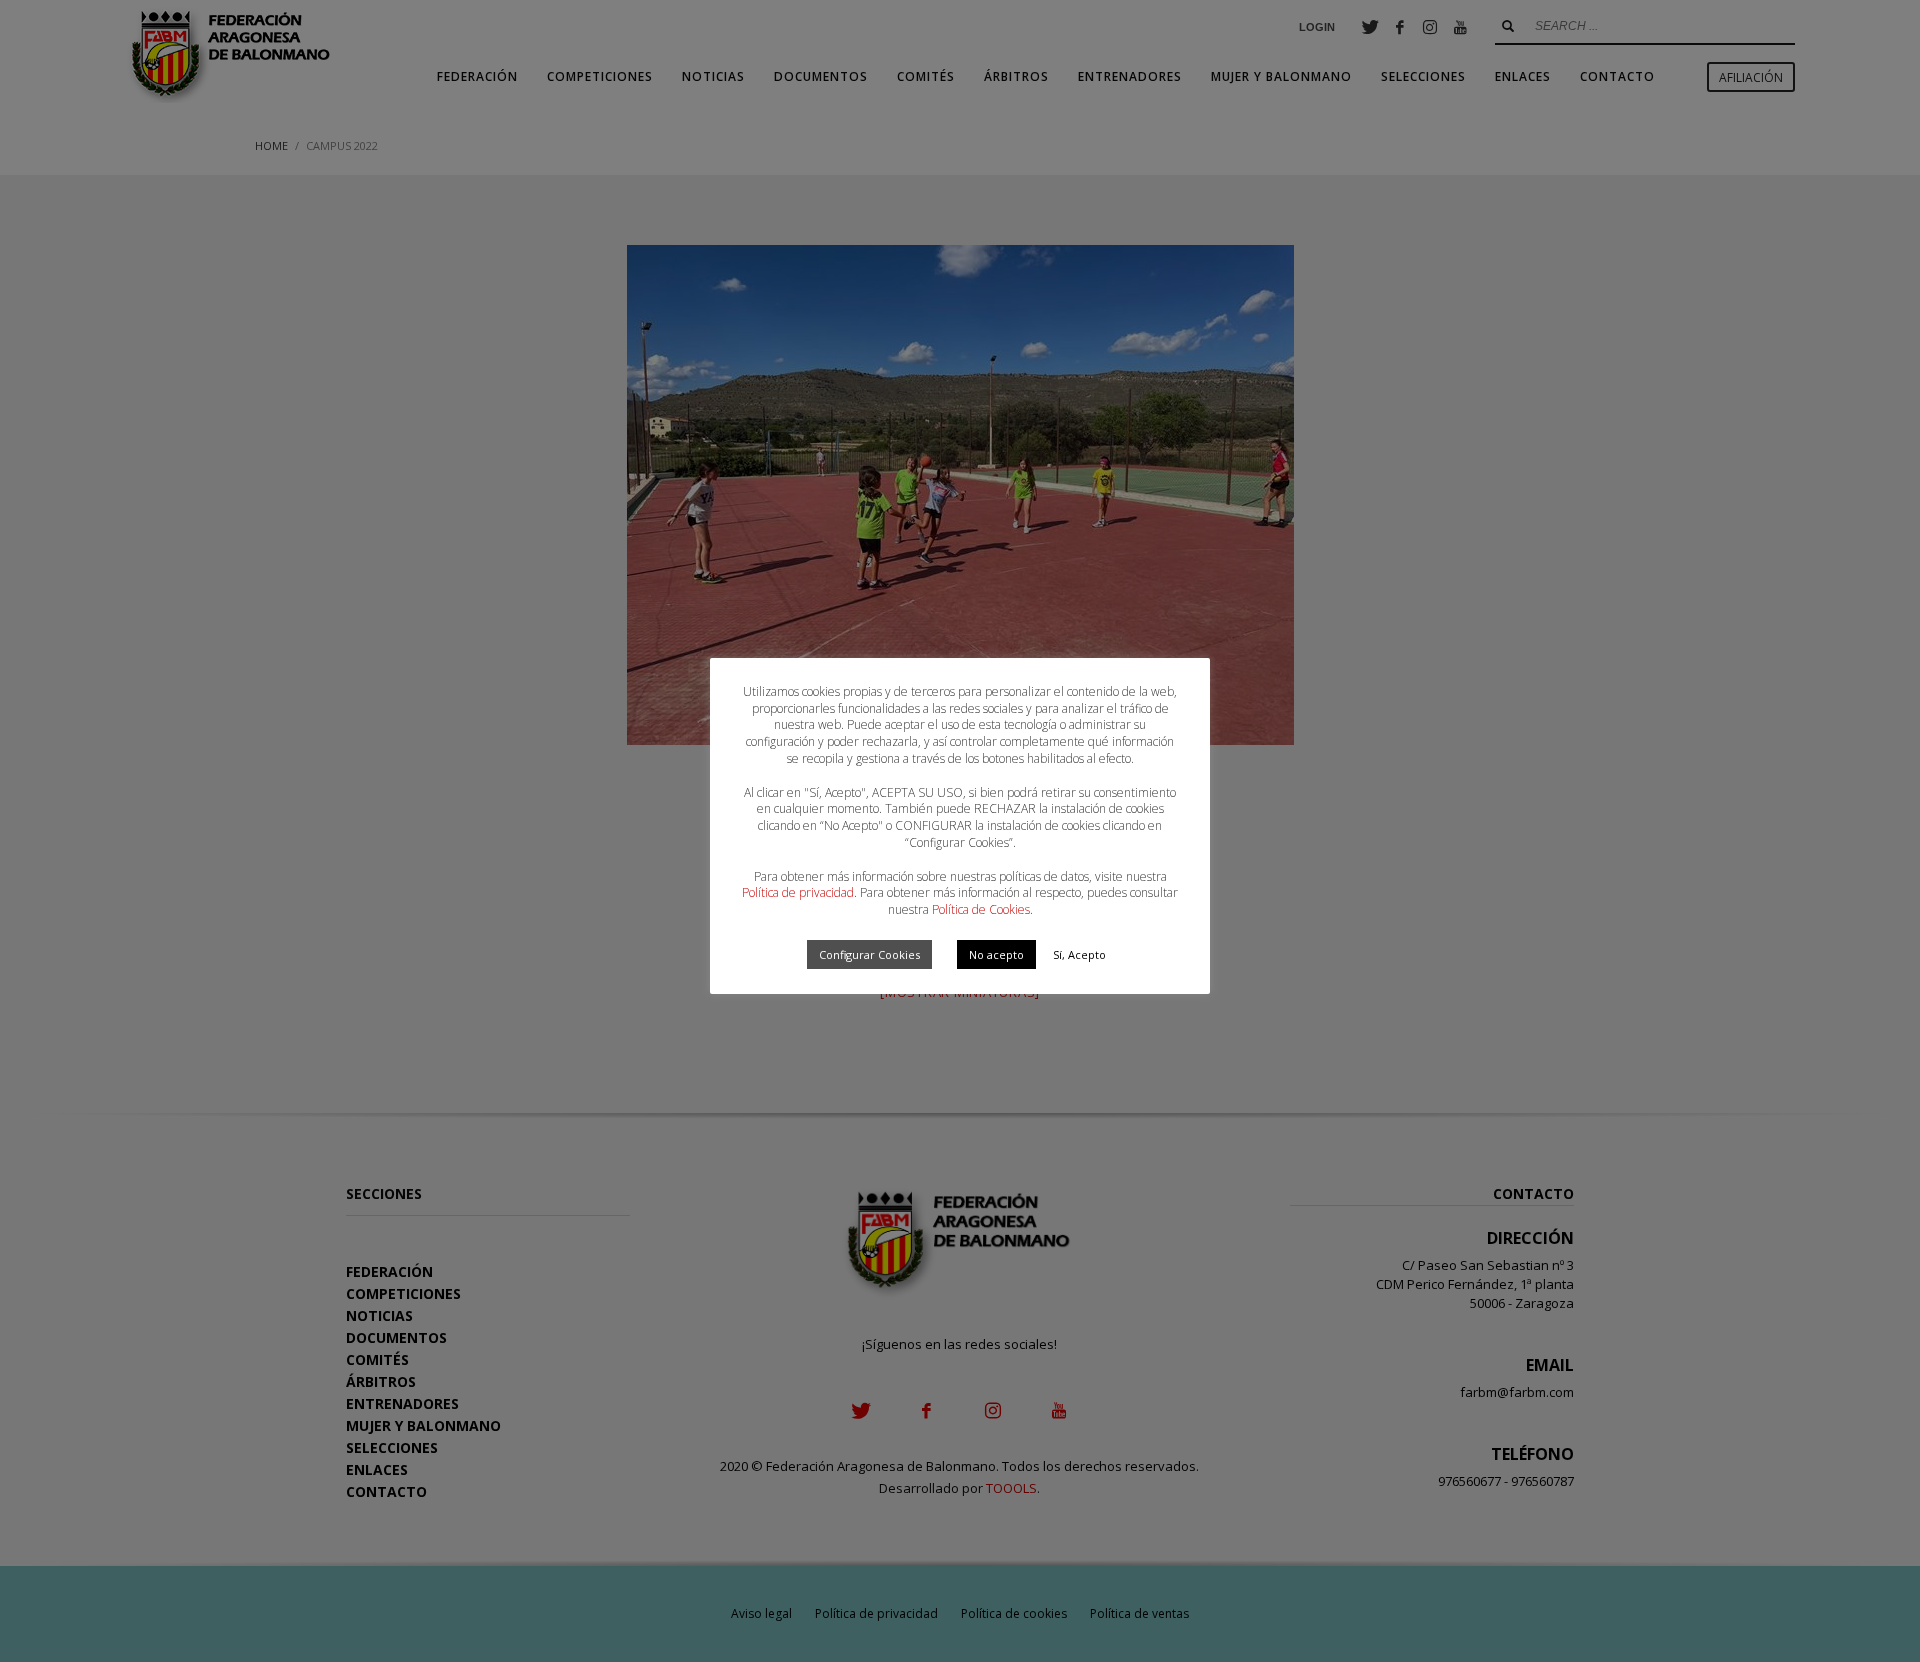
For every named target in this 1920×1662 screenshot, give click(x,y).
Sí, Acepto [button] (1079, 954)
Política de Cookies (981, 909)
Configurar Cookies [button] (869, 954)
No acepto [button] (996, 954)
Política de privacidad (798, 892)
